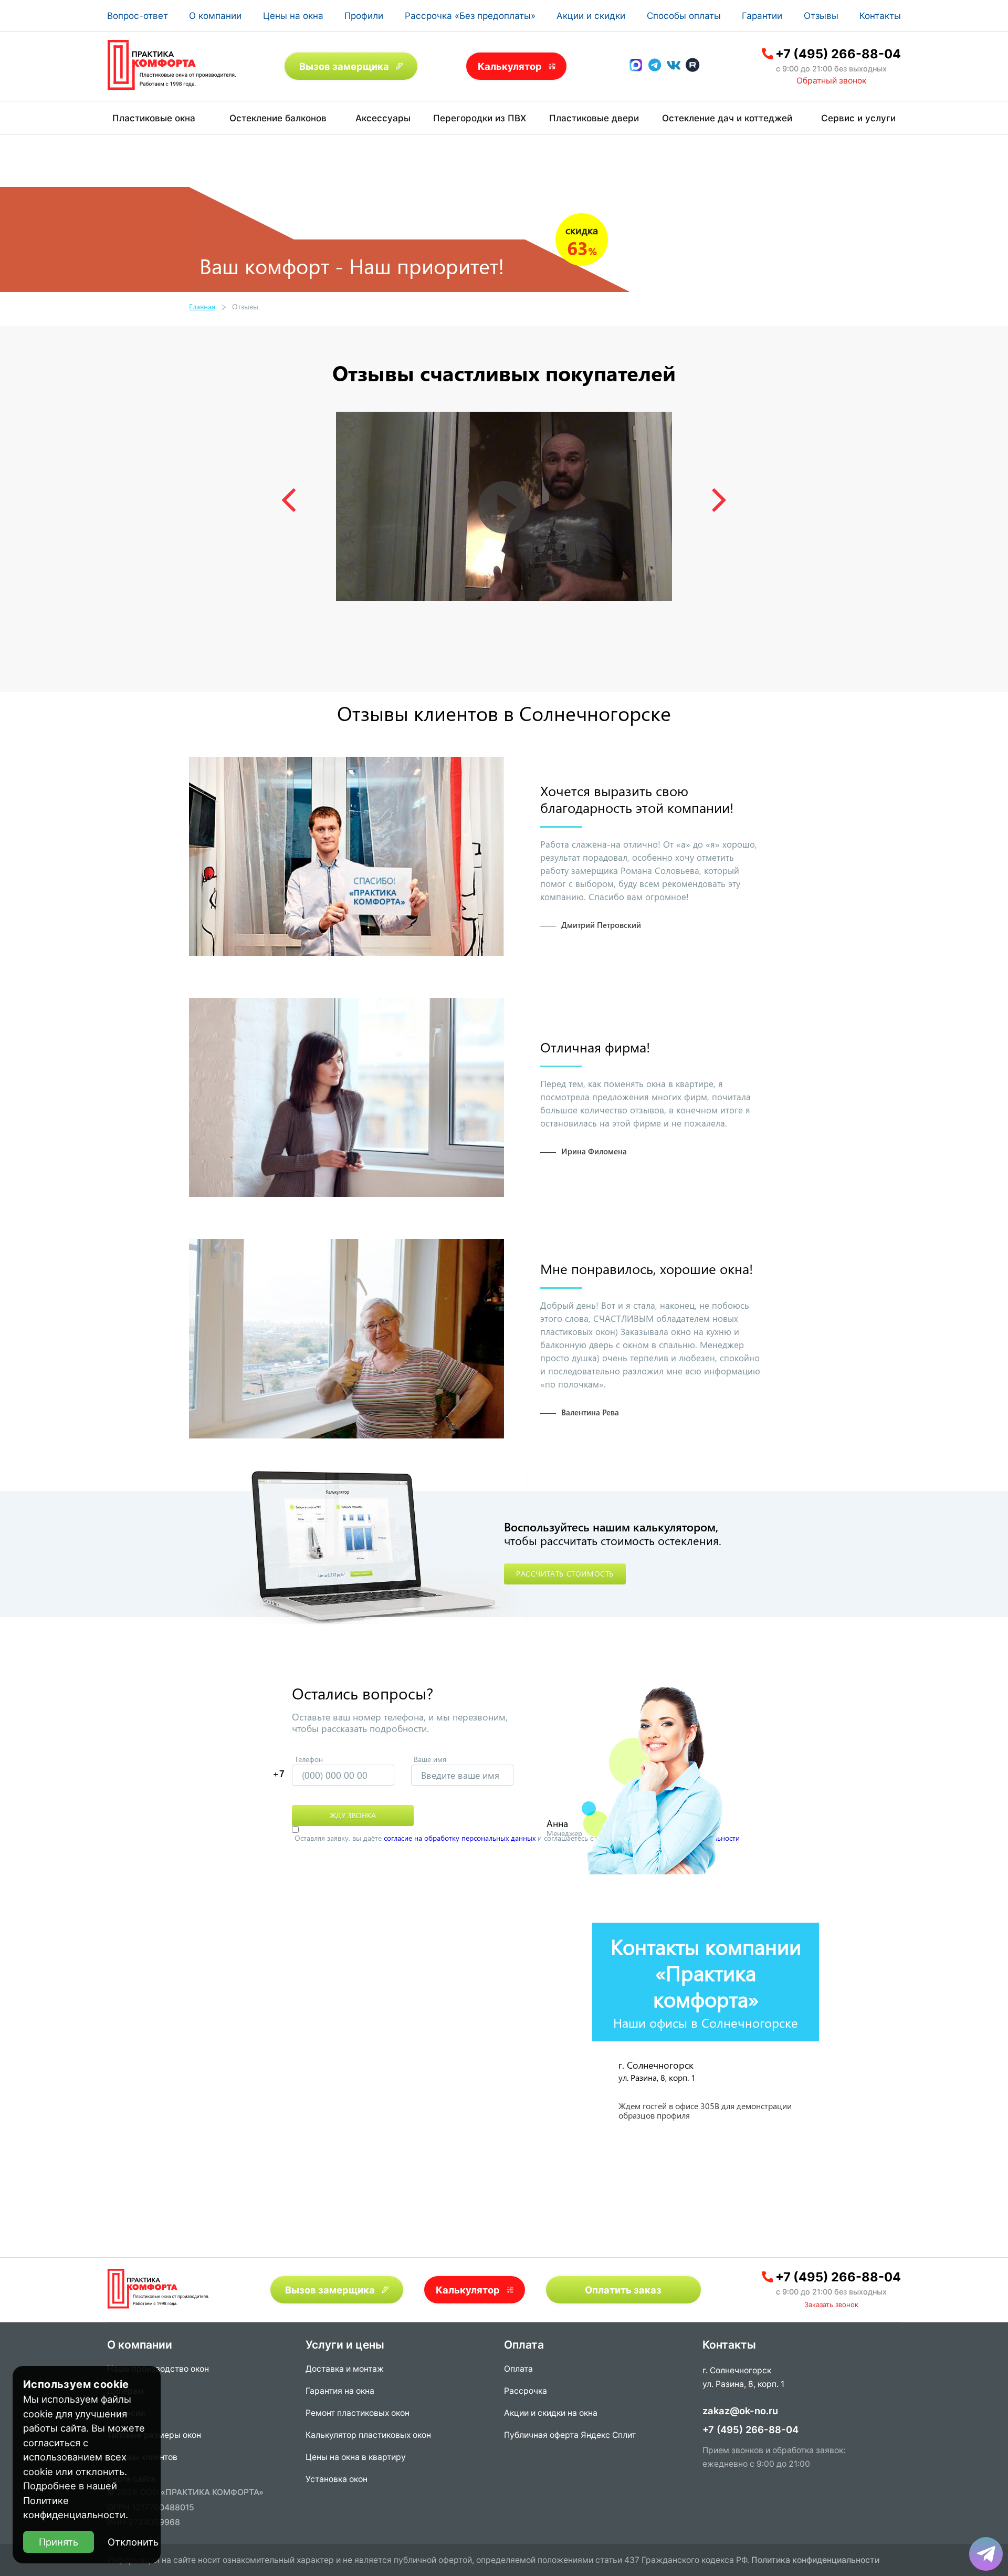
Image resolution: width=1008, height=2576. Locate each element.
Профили (364, 16)
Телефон (309, 1759)
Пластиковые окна (154, 118)
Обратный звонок (831, 81)
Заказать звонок (831, 2304)
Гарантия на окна (340, 2391)
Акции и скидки (591, 16)
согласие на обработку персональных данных (460, 1838)
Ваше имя (430, 1759)
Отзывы (821, 16)
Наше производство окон (158, 2369)
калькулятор (958, 2452)
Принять (59, 2542)
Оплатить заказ (623, 2290)
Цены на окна (293, 16)
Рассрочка (526, 2391)
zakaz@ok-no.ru (740, 2411)
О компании (215, 16)
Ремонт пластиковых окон (358, 2413)
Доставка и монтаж (345, 2369)
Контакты (880, 16)
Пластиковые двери (594, 118)
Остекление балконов (278, 118)
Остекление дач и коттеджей (727, 118)
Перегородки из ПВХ (480, 118)
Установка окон (337, 2479)
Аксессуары (383, 118)
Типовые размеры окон (154, 2435)
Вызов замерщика (344, 66)
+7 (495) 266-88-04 (838, 54)
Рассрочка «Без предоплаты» (470, 16)
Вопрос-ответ (138, 16)
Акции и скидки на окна (551, 2413)
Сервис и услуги (858, 118)
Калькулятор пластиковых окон (368, 2435)
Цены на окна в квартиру (356, 2457)
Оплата (518, 2369)
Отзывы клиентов (142, 2457)
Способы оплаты (684, 16)
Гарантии (762, 16)
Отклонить (133, 2542)
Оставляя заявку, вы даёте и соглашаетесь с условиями (517, 1838)
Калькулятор (510, 66)
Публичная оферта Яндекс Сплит (570, 2435)
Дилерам (125, 2391)
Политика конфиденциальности (815, 2560)
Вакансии (126, 2413)
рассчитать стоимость (565, 1574)
